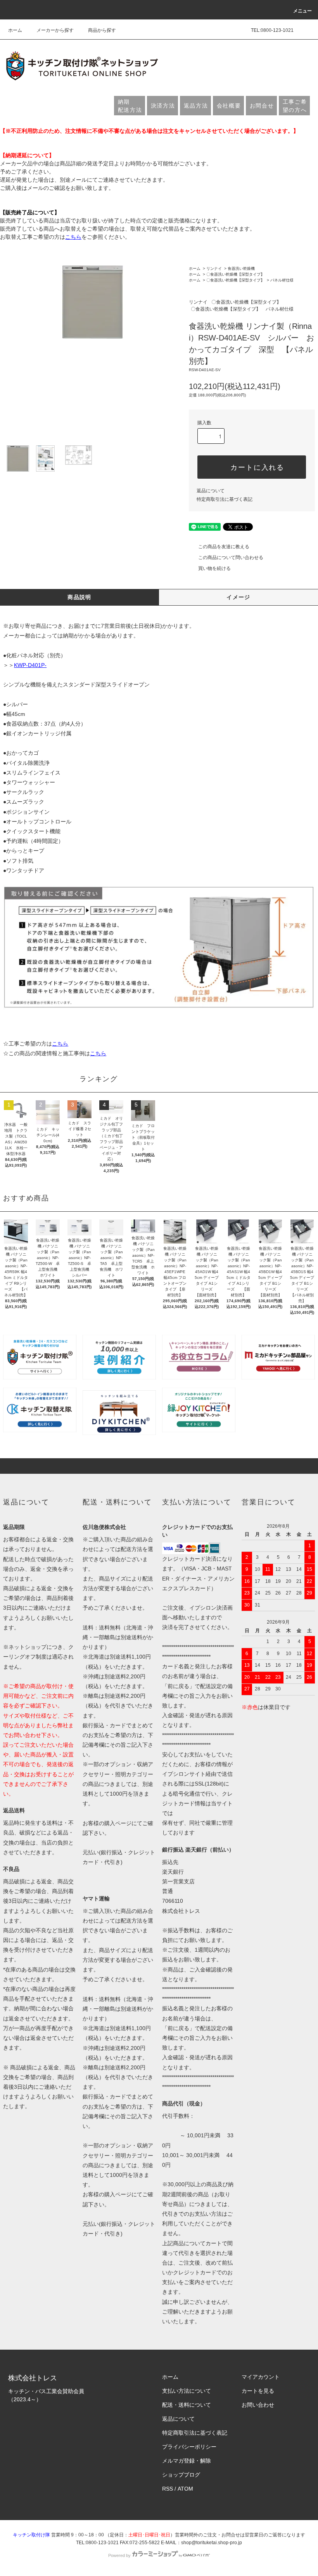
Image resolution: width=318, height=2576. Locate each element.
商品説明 (79, 597)
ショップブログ (181, 2475)
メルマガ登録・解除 (187, 2461)
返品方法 (196, 106)
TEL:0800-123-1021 (272, 30)
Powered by (119, 2555)
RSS (168, 2489)
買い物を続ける (214, 568)
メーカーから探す (55, 30)
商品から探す (102, 30)
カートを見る (258, 2391)
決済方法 (163, 106)
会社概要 (229, 106)
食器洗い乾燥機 (241, 268)
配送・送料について (187, 2405)
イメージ (238, 597)
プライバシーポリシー (189, 2447)
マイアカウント (261, 2377)
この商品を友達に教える (224, 547)
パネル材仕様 (282, 280)
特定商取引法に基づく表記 (225, 499)
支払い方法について (187, 2391)
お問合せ (262, 106)
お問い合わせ (258, 2405)
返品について (211, 491)
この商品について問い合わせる (231, 558)
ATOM (185, 2489)
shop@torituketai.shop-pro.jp (212, 2543)
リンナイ (214, 268)
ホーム (15, 30)
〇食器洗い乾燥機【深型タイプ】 (235, 274)
